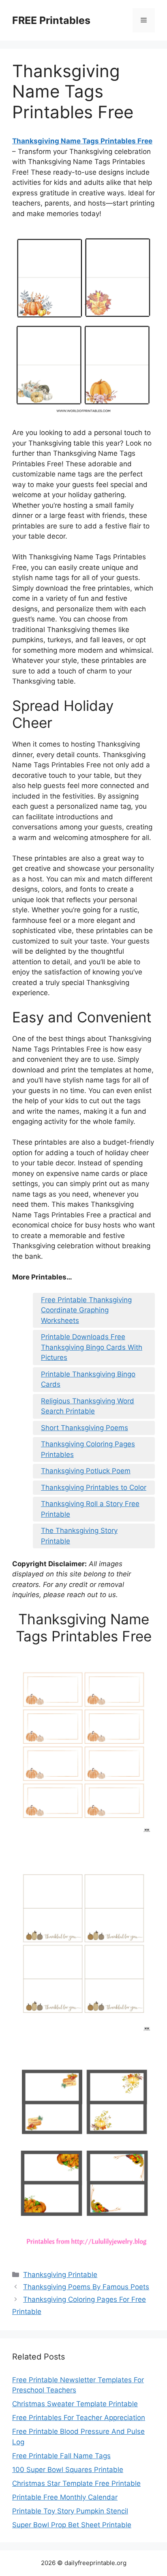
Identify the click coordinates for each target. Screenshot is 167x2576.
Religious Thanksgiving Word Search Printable (88, 1406)
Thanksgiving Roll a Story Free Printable (90, 1509)
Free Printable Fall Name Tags (61, 2456)
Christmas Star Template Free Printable (76, 2483)
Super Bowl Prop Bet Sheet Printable (72, 2525)
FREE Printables (51, 20)
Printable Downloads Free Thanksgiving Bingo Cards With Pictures (92, 1347)
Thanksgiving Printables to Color (94, 1487)
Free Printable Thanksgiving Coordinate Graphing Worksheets (86, 1310)
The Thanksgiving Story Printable (79, 1536)
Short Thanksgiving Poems (85, 1428)
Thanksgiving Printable (60, 2275)
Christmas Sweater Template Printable (75, 2404)
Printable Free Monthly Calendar (65, 2497)
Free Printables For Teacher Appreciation (79, 2418)
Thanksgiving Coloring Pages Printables (88, 1449)
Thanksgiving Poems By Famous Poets (86, 2287)
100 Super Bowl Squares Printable (68, 2470)
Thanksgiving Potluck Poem (86, 1471)
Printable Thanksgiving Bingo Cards (88, 1379)
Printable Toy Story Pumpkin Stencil (70, 2511)
